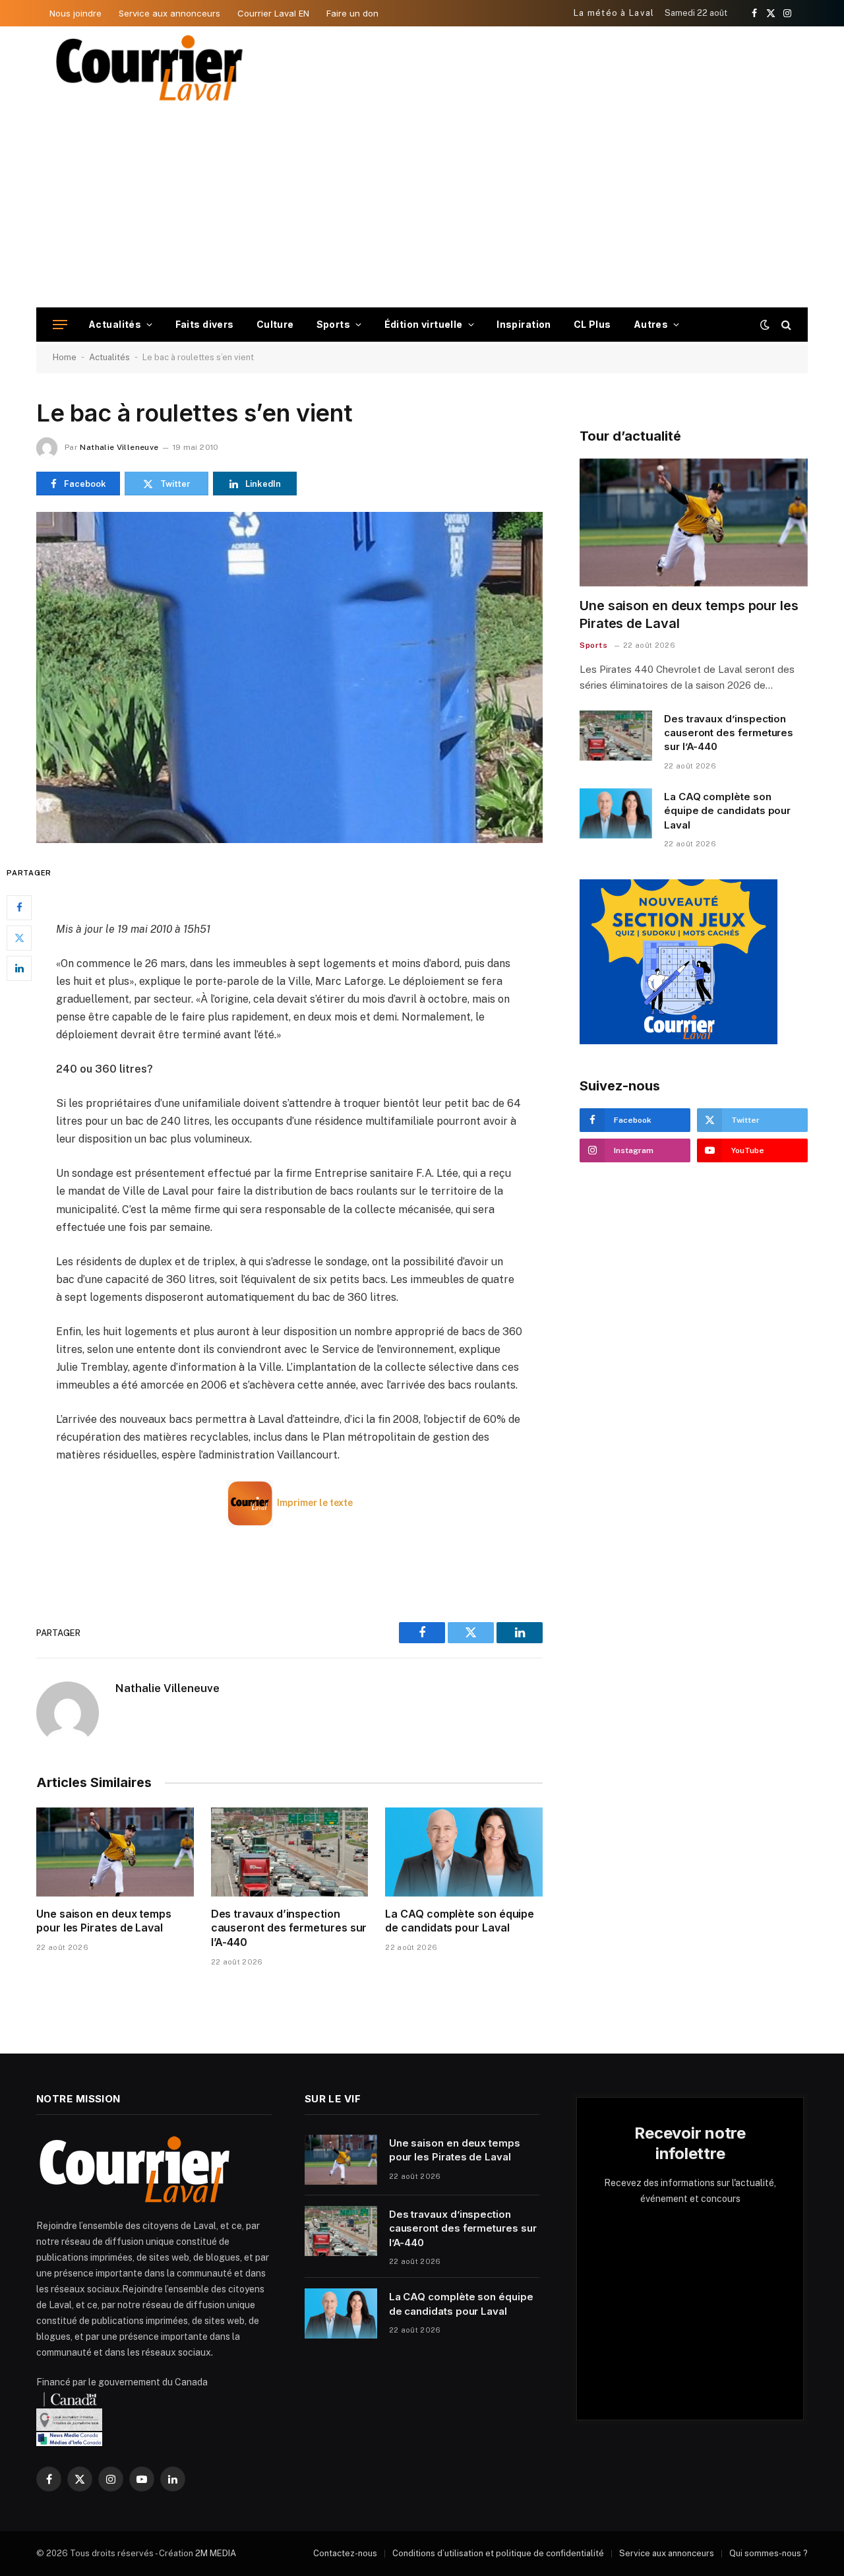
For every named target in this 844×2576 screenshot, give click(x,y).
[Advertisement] (422, 208)
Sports (334, 324)
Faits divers (205, 324)
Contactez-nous (345, 2553)
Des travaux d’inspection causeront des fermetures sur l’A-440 (289, 1928)
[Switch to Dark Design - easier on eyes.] (765, 325)
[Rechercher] (785, 325)
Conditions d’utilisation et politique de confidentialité (498, 2553)
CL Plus (592, 324)
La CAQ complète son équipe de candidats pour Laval (460, 1921)
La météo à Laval (614, 13)
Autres (651, 324)
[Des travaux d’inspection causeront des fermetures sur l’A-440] (290, 1852)
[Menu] (60, 325)
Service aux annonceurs (169, 13)
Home (65, 357)
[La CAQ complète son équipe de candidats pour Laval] (464, 1852)
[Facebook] (19, 908)
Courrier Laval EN (273, 13)
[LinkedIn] (19, 968)
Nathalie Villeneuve (119, 447)
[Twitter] (19, 938)
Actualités (115, 324)
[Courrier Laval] (150, 68)
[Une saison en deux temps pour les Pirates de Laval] (115, 1852)
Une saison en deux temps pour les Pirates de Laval (104, 1921)
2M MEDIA (216, 2553)
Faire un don (352, 13)
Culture (275, 324)
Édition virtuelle (424, 324)
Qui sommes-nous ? (769, 2553)
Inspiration (524, 324)
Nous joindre (75, 13)
